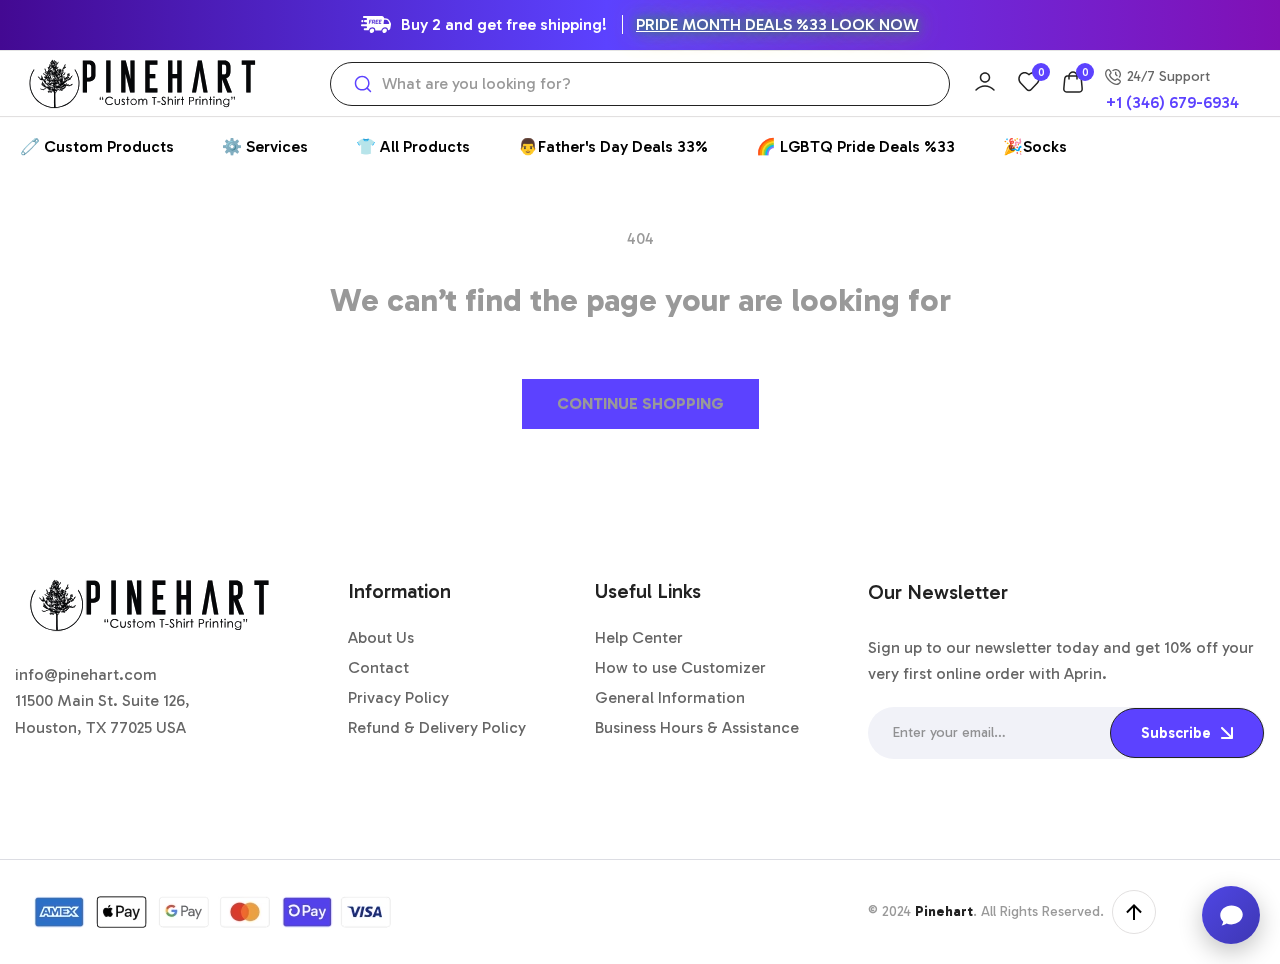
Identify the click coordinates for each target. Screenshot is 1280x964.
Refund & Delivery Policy (437, 727)
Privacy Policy (398, 697)
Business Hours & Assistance (697, 727)
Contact (378, 667)
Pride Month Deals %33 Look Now (777, 24)
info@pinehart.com (86, 674)
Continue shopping (640, 403)
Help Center (639, 637)
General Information (670, 697)
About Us (381, 637)
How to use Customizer (680, 667)
